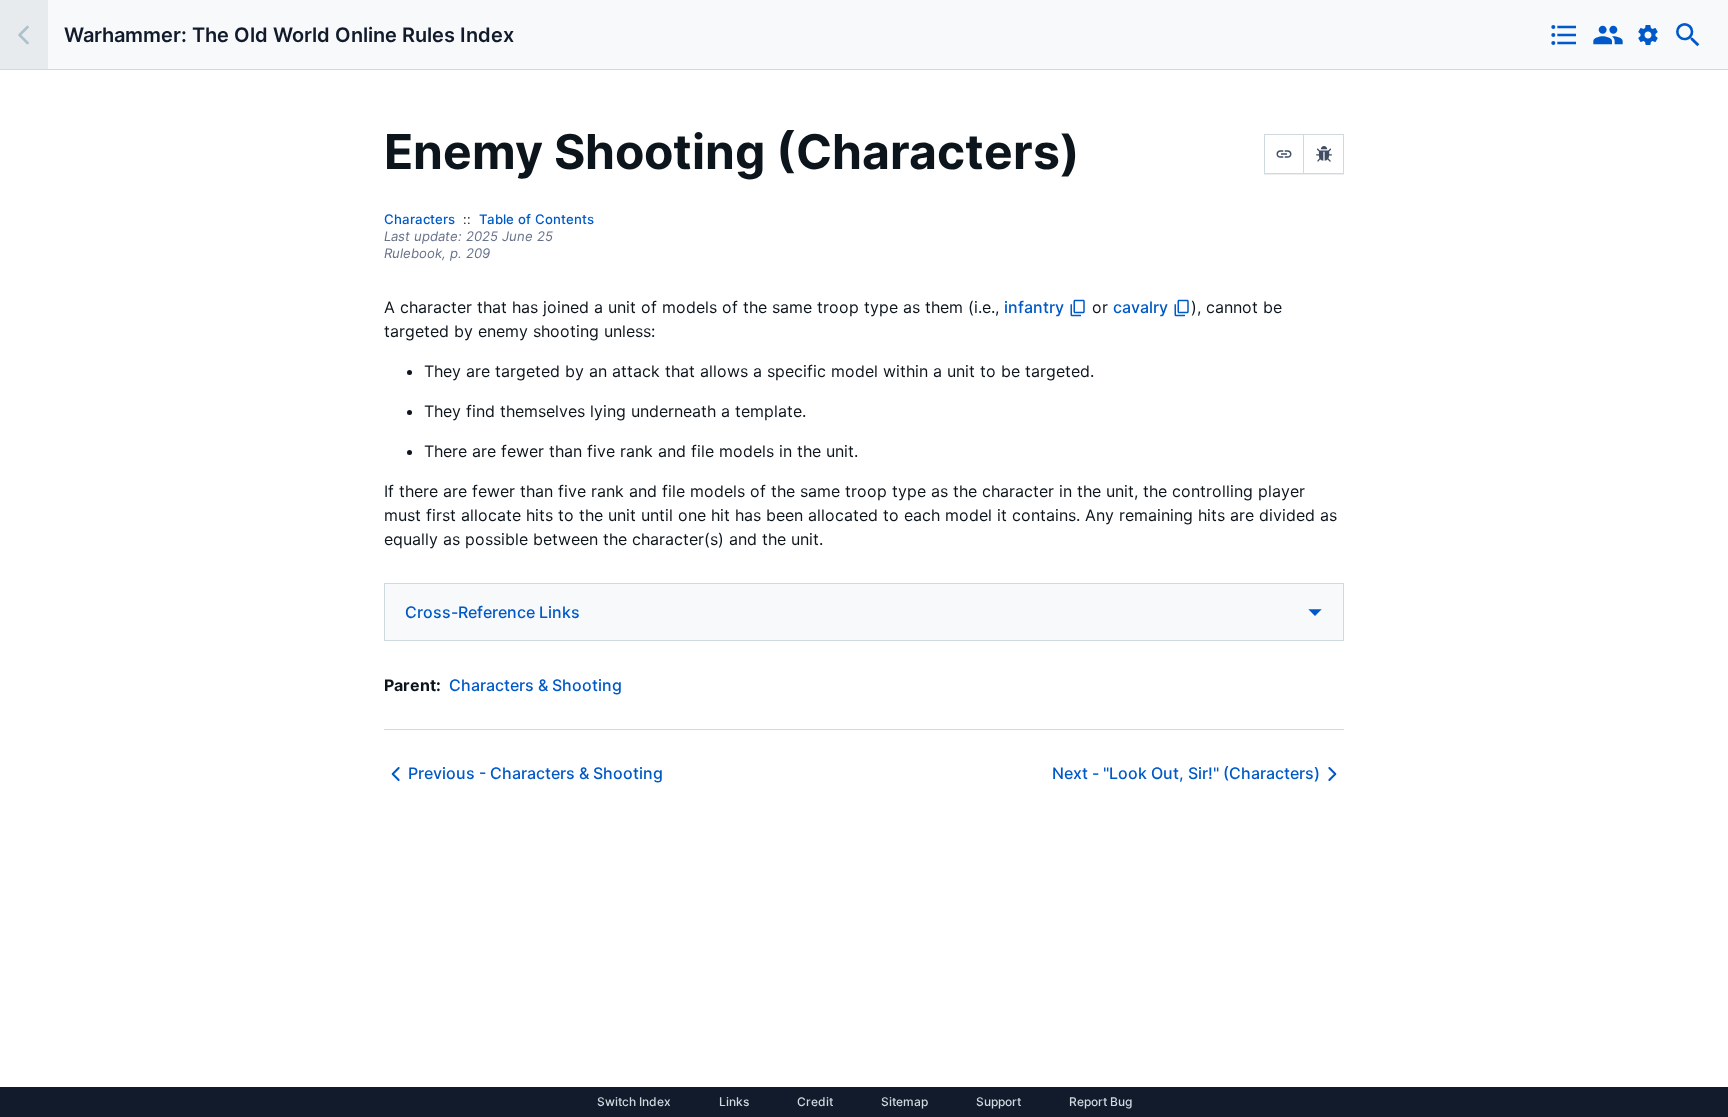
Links (734, 1102)
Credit (815, 1102)
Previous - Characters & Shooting (535, 773)
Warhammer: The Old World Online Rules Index (289, 35)
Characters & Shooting (535, 685)
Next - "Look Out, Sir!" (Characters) (1186, 773)
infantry (1034, 307)
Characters (419, 219)
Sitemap (904, 1102)
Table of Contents (536, 219)
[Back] (24, 34)
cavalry (1140, 307)
